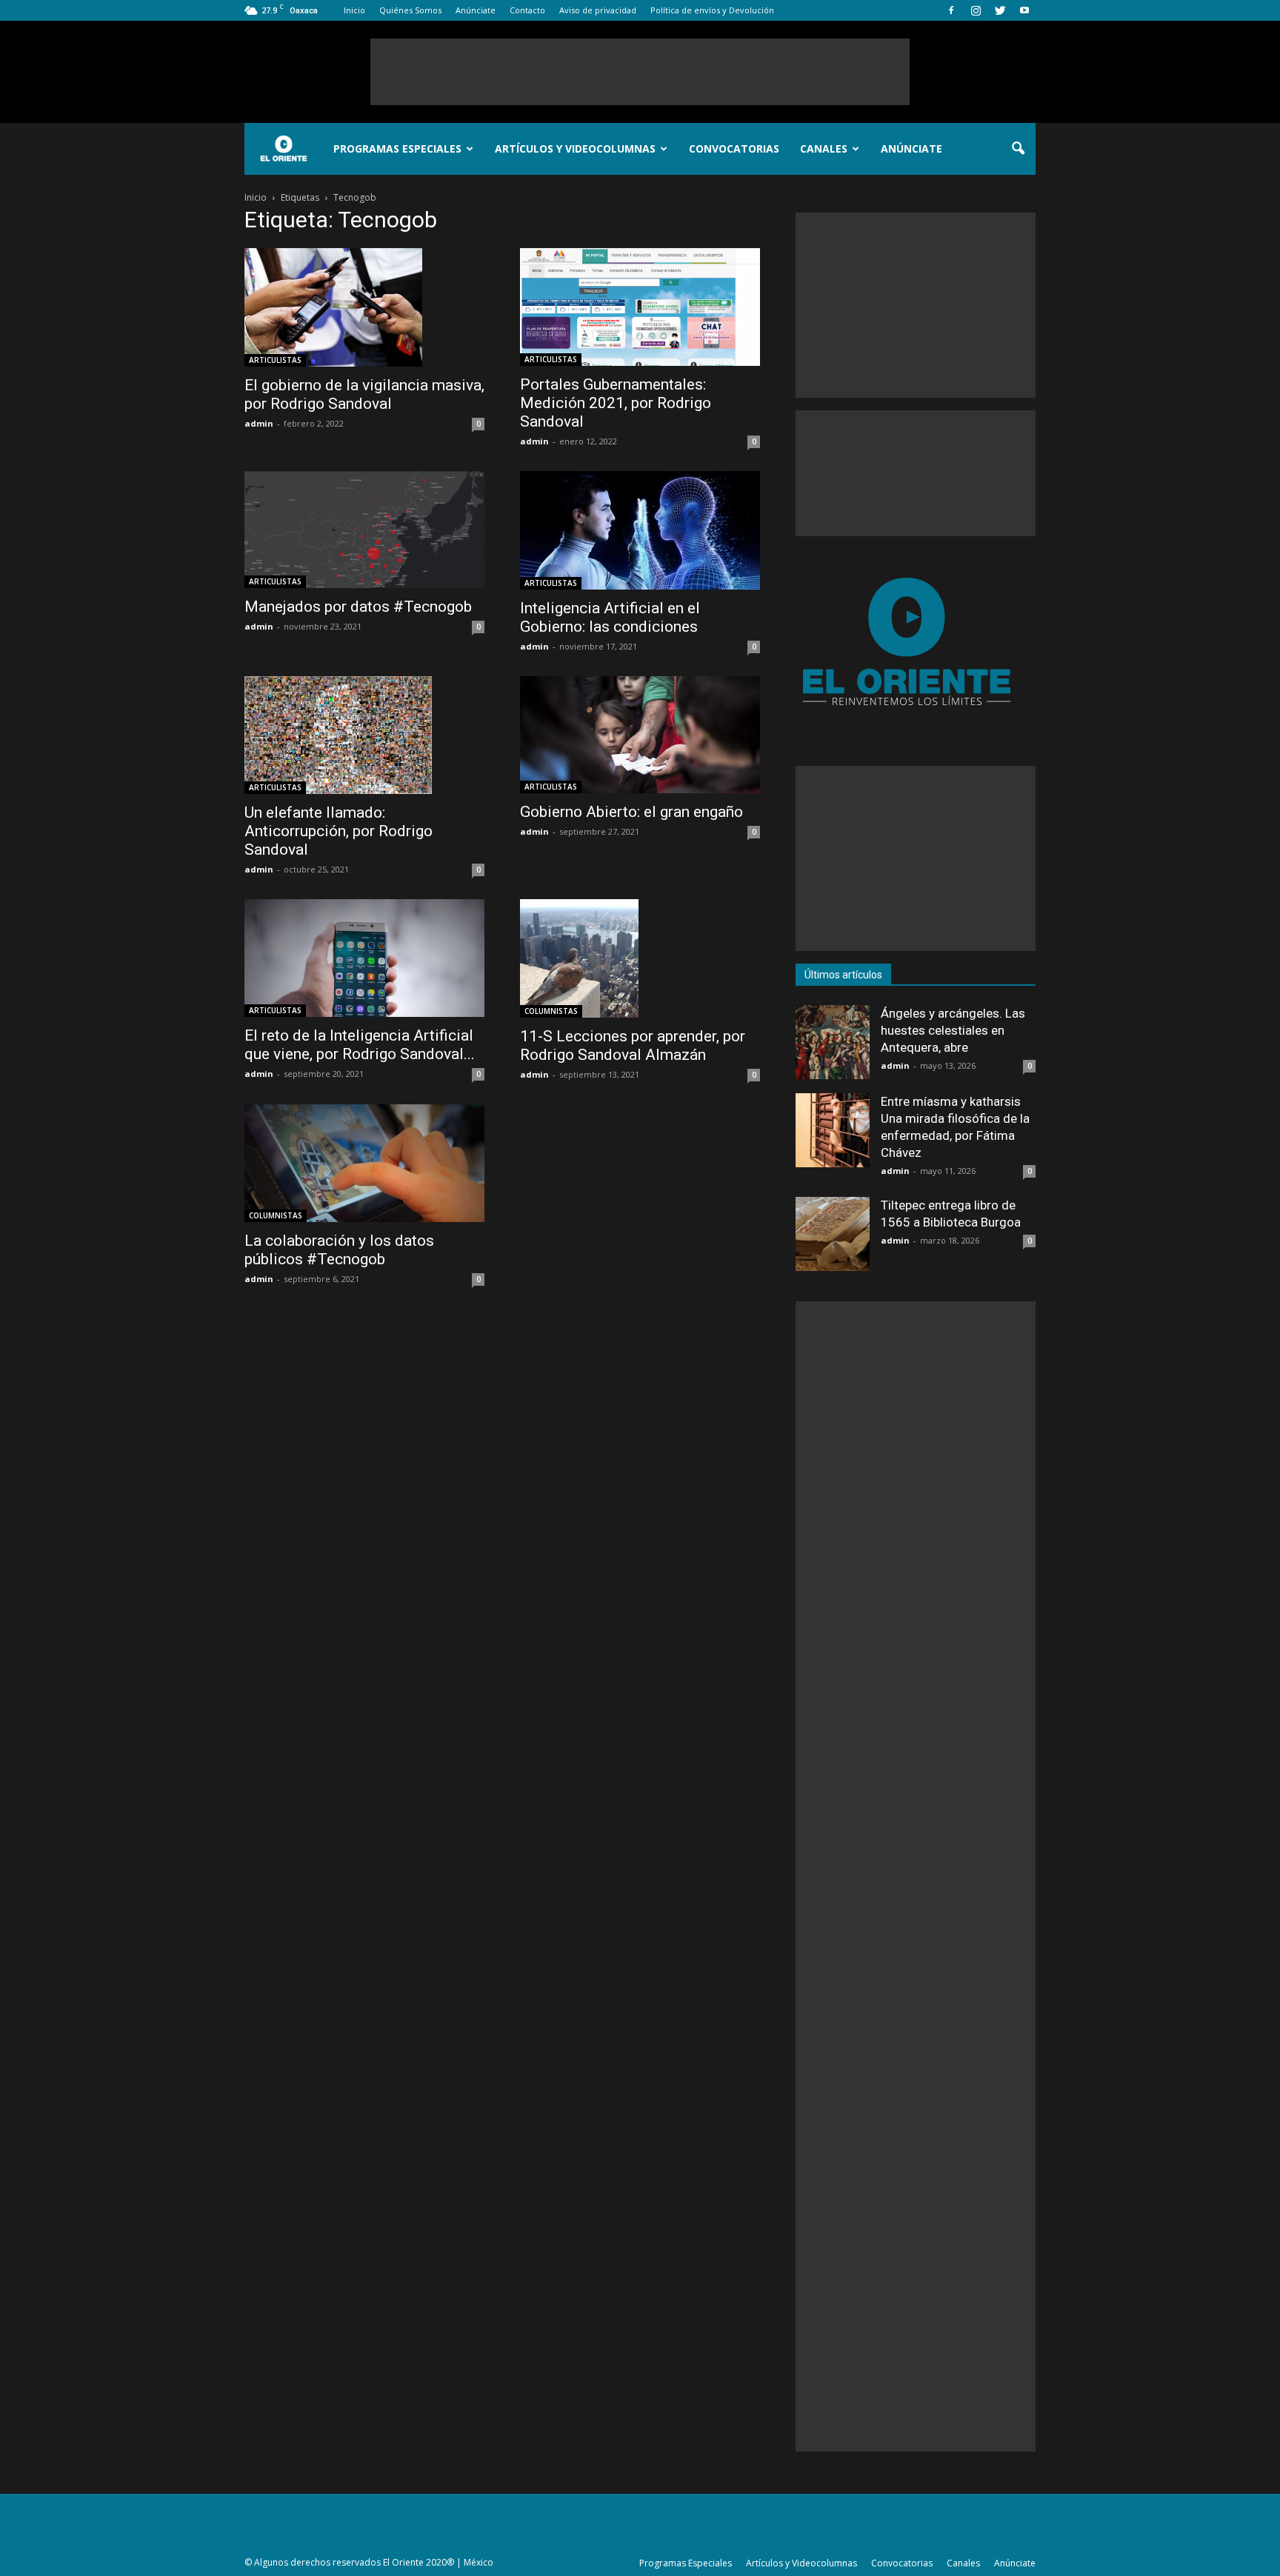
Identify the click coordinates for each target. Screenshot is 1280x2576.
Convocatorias (734, 149)
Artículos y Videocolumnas (575, 149)
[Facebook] (951, 10)
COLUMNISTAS (551, 1011)
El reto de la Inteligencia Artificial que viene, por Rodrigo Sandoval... (360, 1045)
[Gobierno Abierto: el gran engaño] (640, 735)
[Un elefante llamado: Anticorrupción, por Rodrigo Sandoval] (364, 735)
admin (259, 423)
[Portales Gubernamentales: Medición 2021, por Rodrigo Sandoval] (640, 307)
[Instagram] (976, 10)
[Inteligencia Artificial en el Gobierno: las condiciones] (640, 530)
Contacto (527, 10)
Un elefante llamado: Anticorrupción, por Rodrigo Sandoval (339, 831)
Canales (824, 149)
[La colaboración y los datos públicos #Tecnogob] (364, 1163)
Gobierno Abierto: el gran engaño (631, 812)
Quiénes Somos (410, 10)
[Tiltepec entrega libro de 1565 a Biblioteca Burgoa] (833, 1234)
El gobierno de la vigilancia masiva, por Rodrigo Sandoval (364, 394)
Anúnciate (476, 10)
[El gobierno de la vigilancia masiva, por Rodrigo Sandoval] (364, 307)
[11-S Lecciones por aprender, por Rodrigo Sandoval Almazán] (640, 958)
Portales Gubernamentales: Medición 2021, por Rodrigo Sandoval (616, 403)
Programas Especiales (397, 149)
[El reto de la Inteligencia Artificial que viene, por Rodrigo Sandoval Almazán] (364, 958)
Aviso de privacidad (598, 10)
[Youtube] (1024, 10)
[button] (1018, 149)
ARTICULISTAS (275, 360)
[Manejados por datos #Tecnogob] (364, 530)
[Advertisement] (640, 72)
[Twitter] (1000, 10)
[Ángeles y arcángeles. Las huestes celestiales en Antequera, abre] (833, 1042)
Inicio (354, 10)
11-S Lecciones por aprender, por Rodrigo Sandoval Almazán (633, 1045)
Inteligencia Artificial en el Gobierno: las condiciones (610, 617)
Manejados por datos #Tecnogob (358, 607)
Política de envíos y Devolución (712, 10)
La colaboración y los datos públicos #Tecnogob (339, 1250)
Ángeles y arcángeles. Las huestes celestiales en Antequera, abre (953, 1030)
